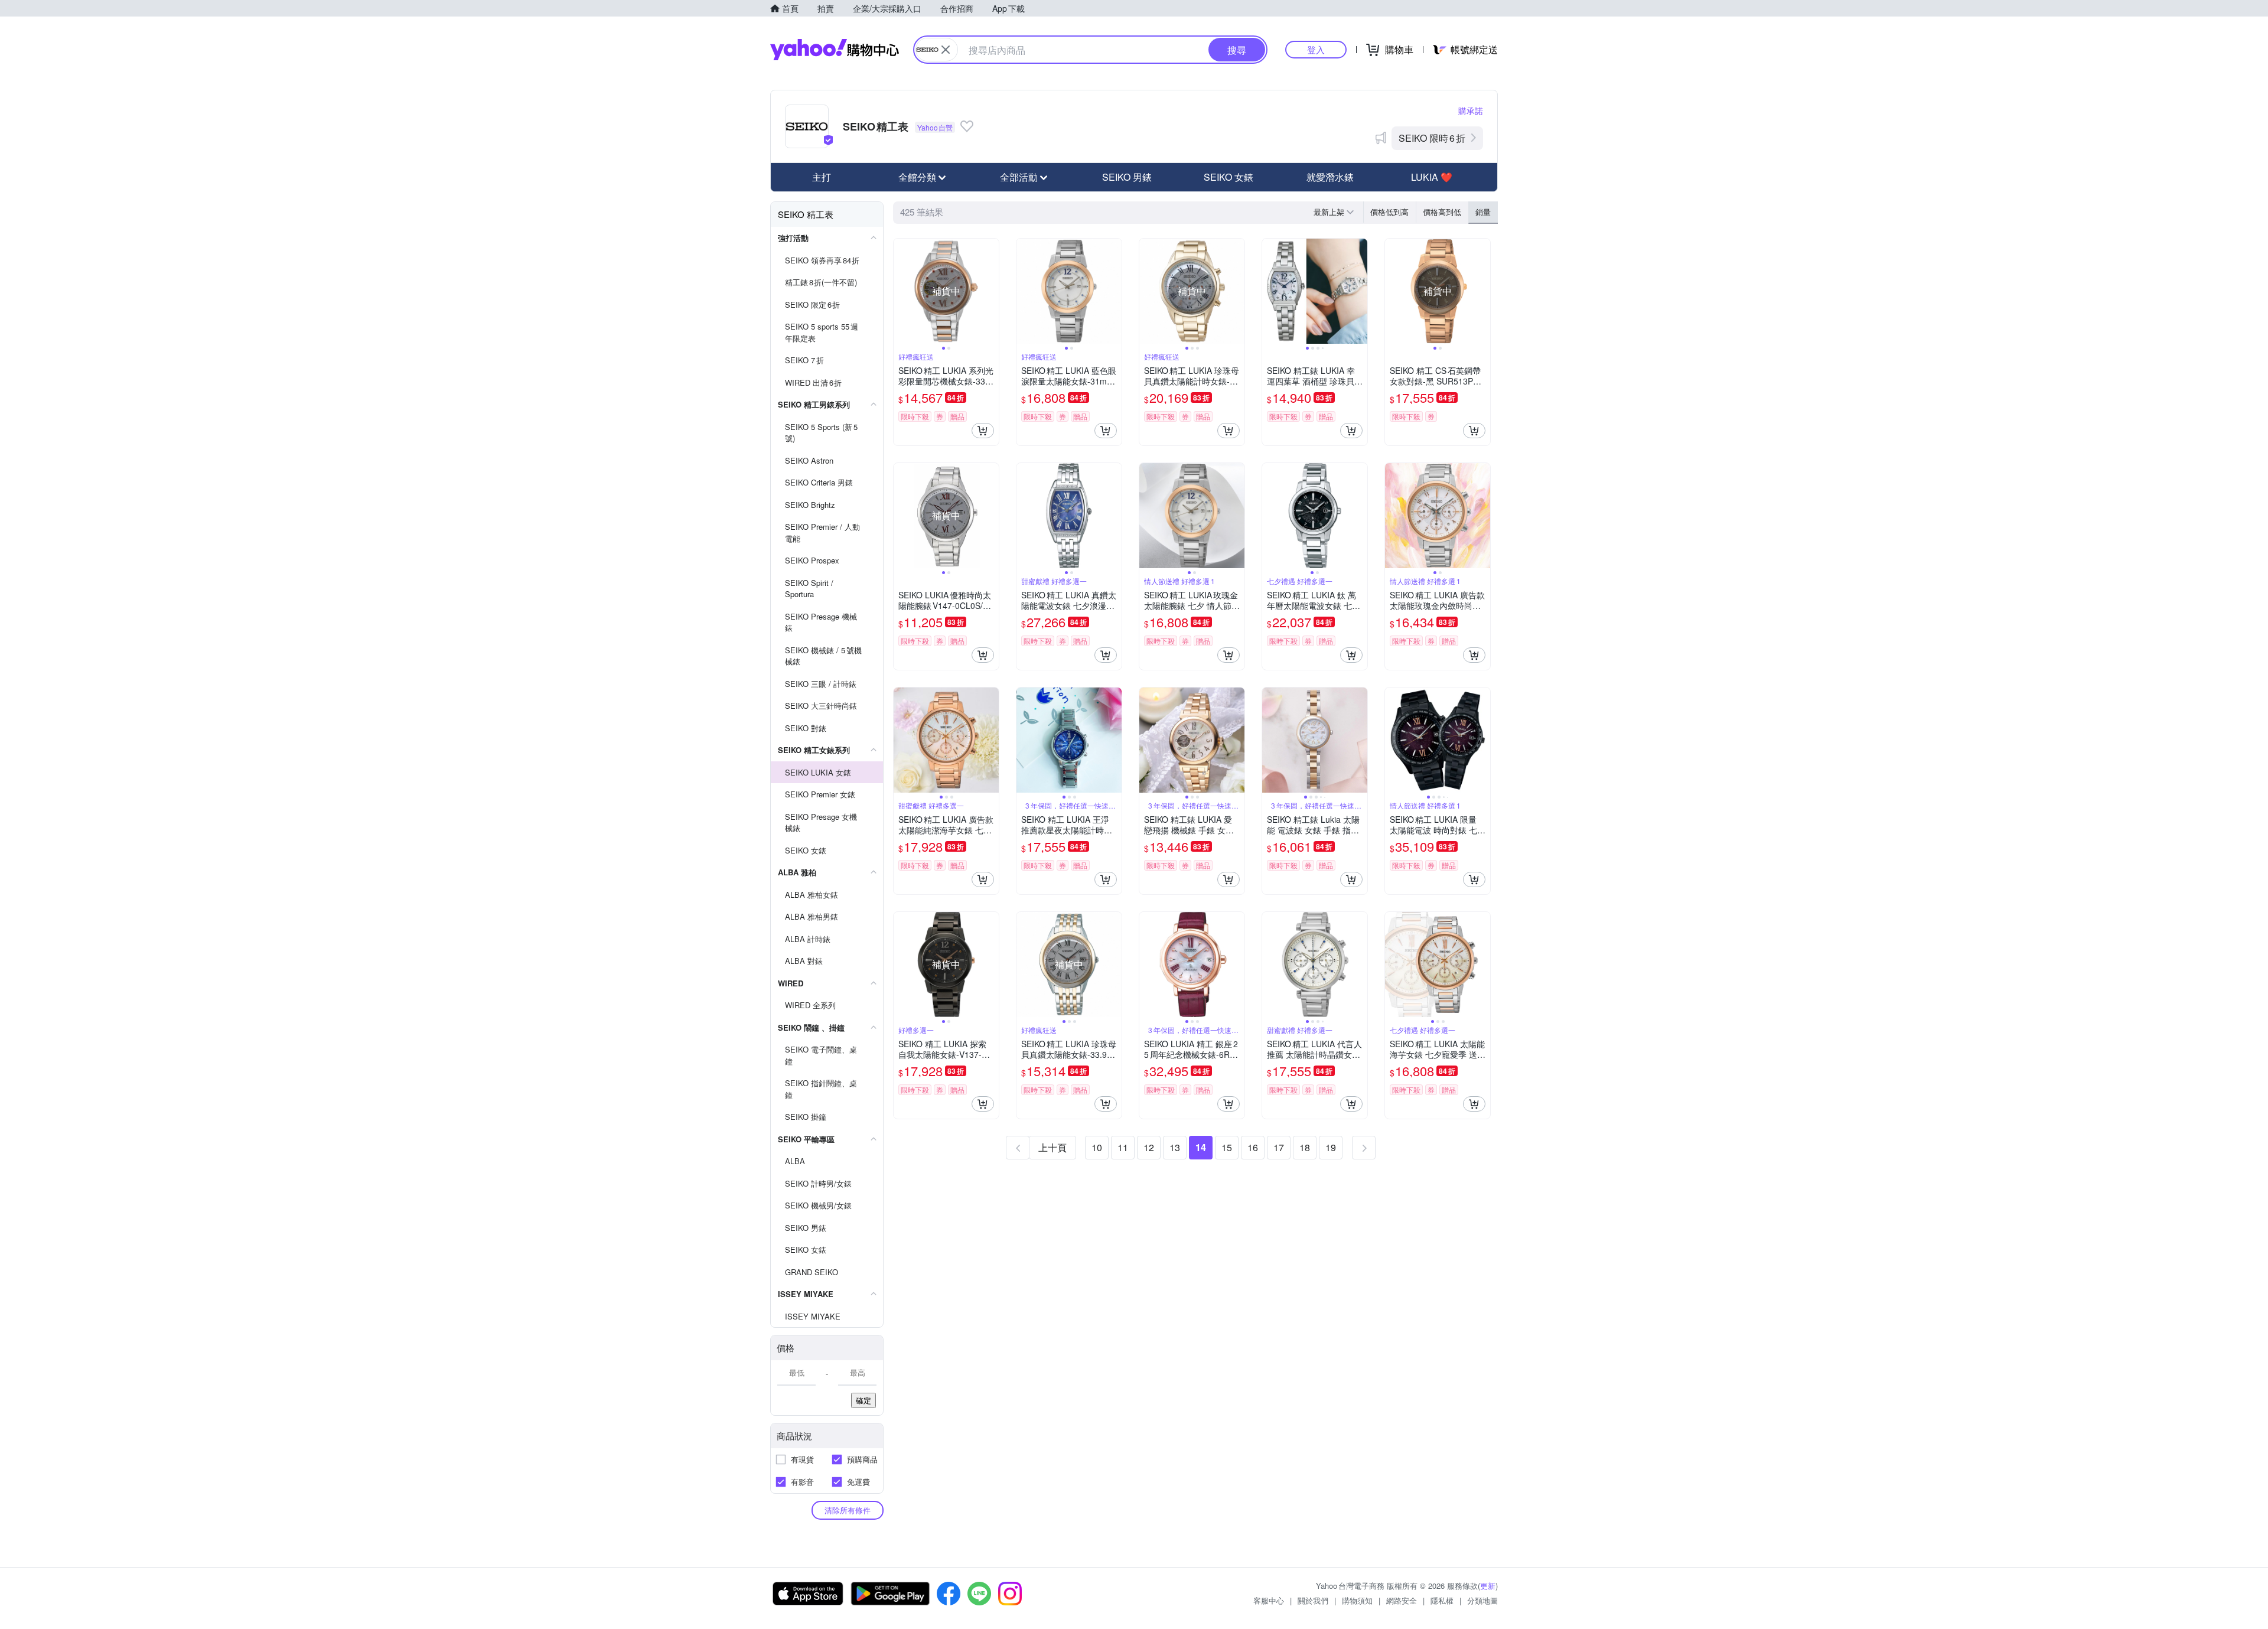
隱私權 (1442, 1600)
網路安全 (1402, 1600)
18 (1305, 1147)
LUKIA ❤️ (1432, 177)
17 (1279, 1147)
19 (1331, 1147)
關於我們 (1313, 1600)
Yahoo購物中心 (835, 50)
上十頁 (1052, 1147)
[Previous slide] (901, 291)
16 (1253, 1147)
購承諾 (1471, 110)
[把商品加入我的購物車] (983, 431)
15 (1227, 1147)
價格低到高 (1389, 212)
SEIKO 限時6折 (1432, 138)
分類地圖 (1482, 1600)
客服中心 (1269, 1600)
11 (1123, 1147)
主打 (822, 177)
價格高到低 (1442, 212)
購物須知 (1357, 1600)
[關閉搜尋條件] (946, 50)
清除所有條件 (848, 1510)
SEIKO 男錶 (1127, 177)
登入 (1316, 49)
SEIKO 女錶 (1228, 177)
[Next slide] (991, 291)
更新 (1488, 1586)
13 (1175, 1147)
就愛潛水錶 (1330, 177)
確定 (863, 1400)
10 (1097, 1147)
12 (1149, 1147)
